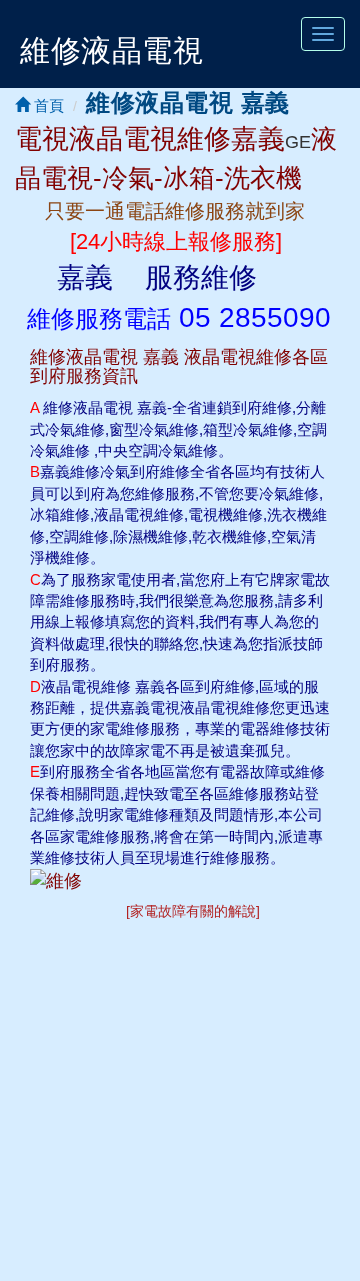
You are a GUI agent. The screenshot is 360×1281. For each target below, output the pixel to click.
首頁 (47, 105)
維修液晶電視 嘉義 (188, 102)
